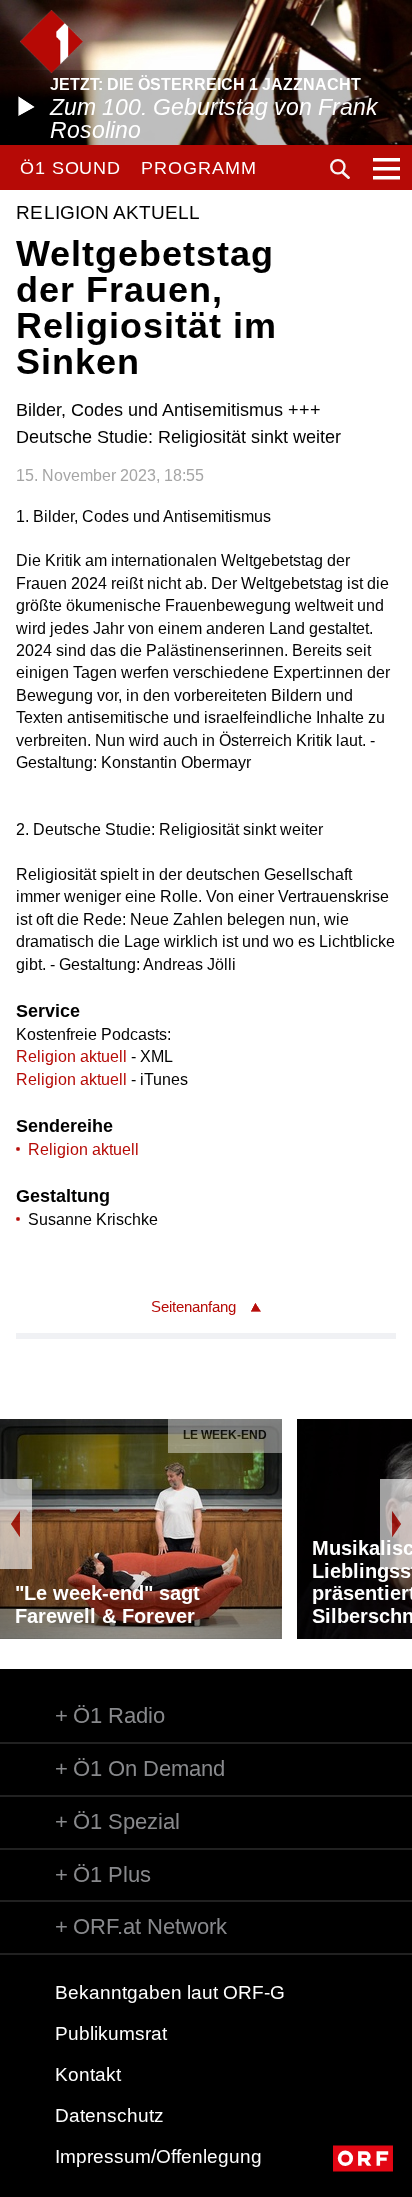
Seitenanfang (193, 1306)
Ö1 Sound (70, 168)
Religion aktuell (71, 1056)
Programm (198, 168)
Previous (16, 1524)
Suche (340, 169)
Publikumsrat (111, 2033)
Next (396, 1524)
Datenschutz (109, 2115)
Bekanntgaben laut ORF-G (170, 1992)
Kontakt (88, 2074)
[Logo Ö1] (51, 41)
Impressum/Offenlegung (158, 2156)
